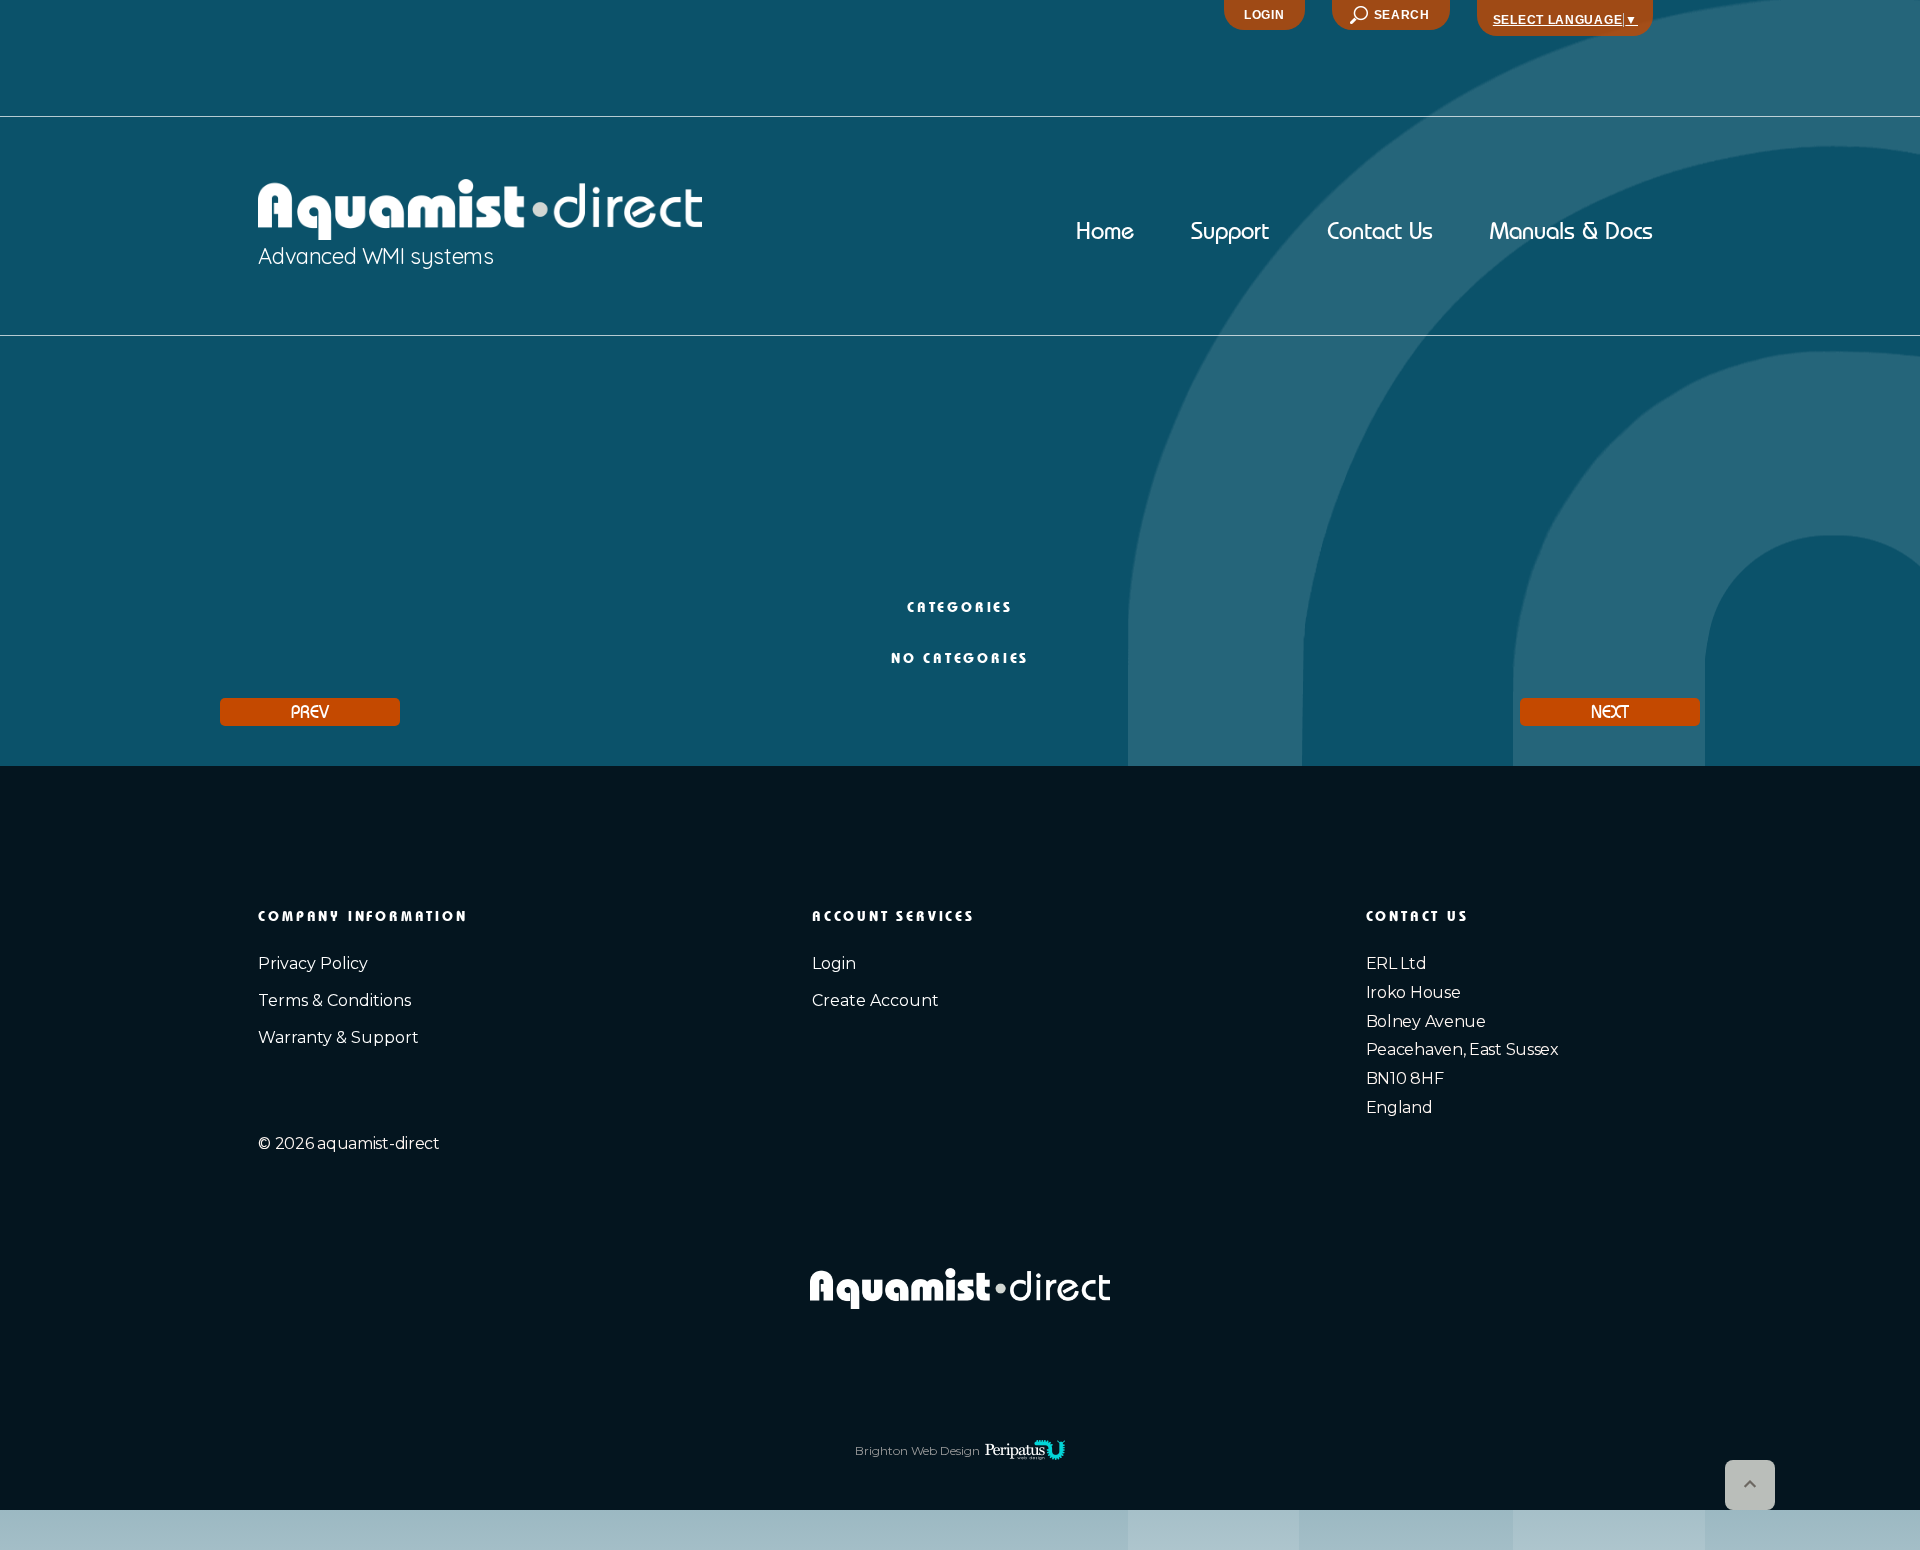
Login (1264, 15)
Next (1610, 712)
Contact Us (1380, 233)
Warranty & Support (338, 1037)
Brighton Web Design (917, 1450)
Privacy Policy (313, 963)
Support (1230, 233)
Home (1105, 233)
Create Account (875, 1000)
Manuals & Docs (1571, 233)
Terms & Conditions (334, 1000)
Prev (310, 712)
